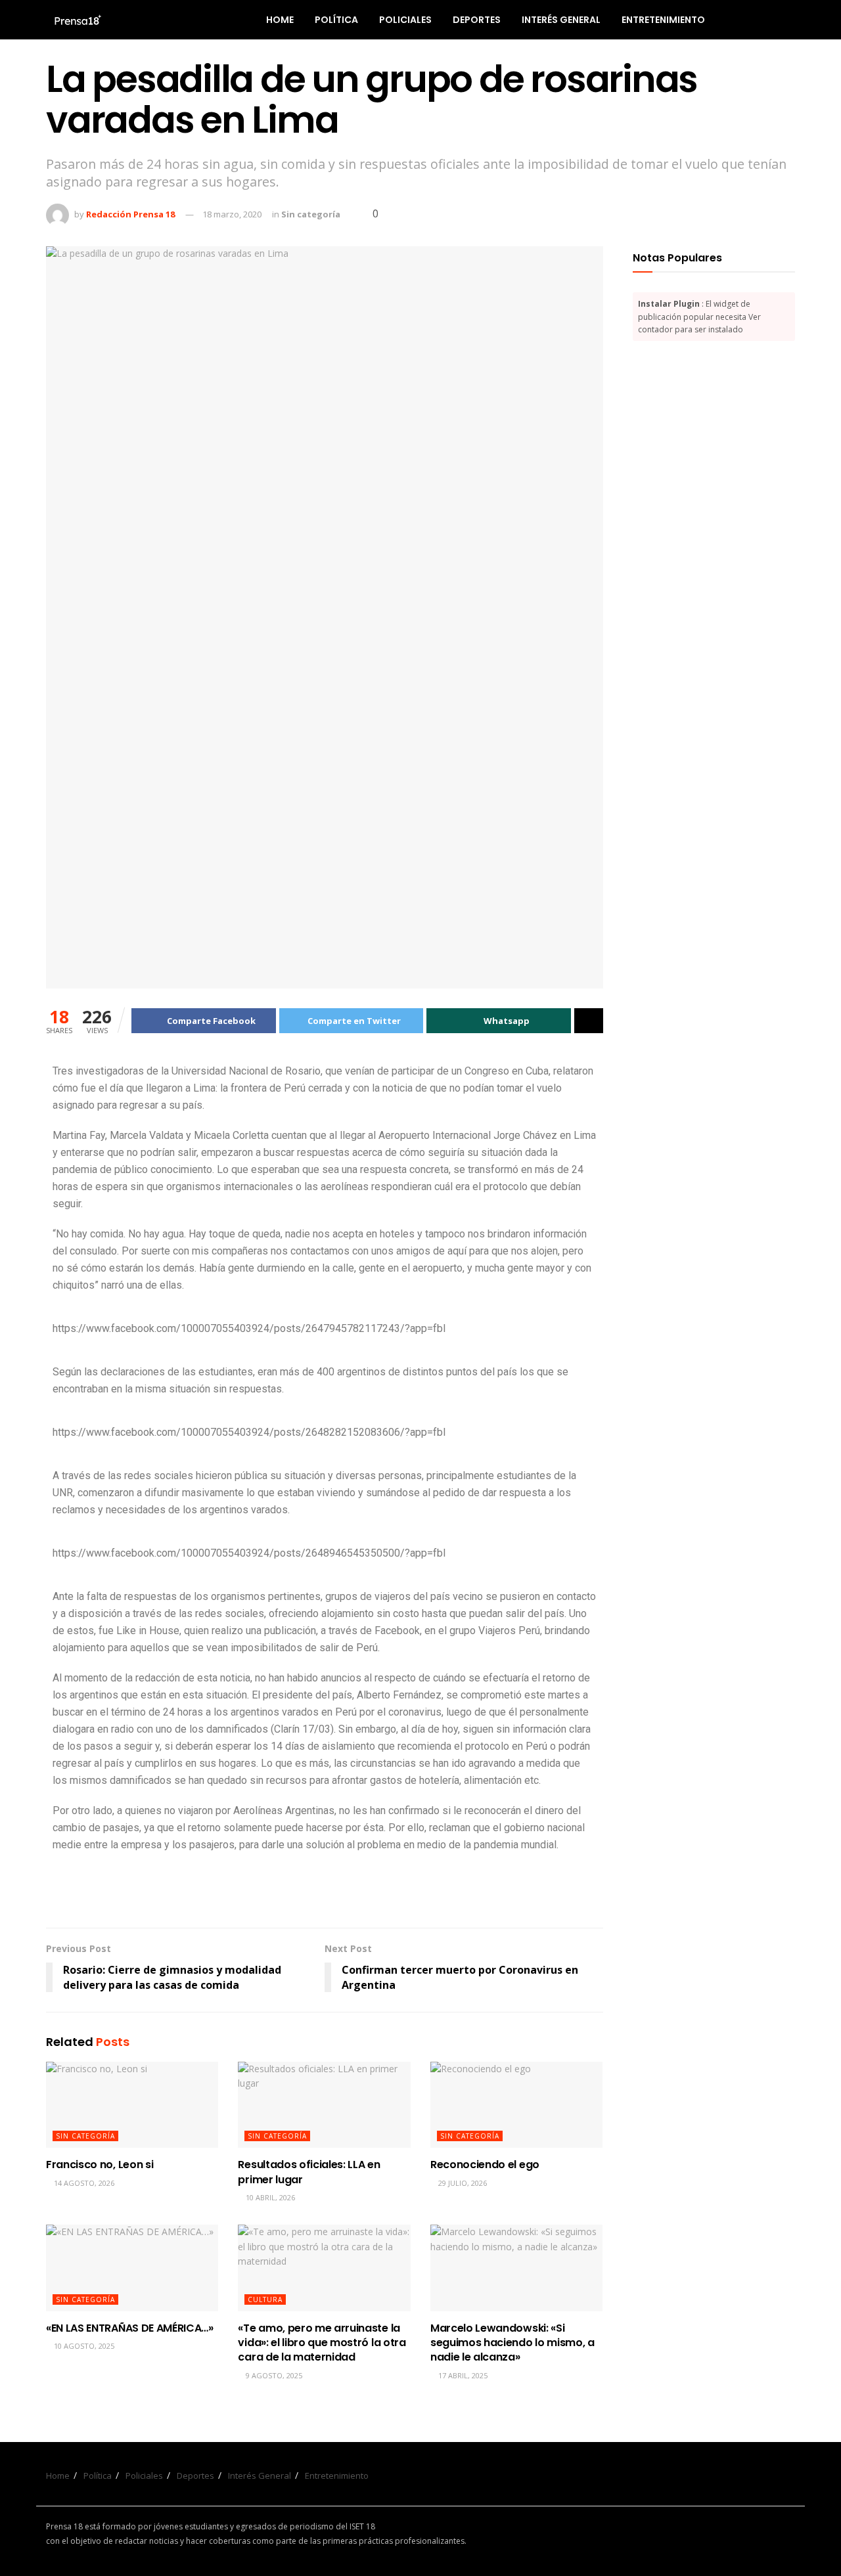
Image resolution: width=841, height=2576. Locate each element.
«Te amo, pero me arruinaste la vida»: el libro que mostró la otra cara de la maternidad (322, 2343)
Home (280, 20)
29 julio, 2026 (462, 2183)
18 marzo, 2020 (232, 214)
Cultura (265, 2299)
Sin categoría (311, 214)
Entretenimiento (663, 20)
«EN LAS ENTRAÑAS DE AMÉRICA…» (130, 2328)
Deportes (477, 20)
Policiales (405, 20)
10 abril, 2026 (269, 2197)
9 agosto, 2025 (273, 2375)
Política (336, 20)
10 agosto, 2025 (83, 2346)
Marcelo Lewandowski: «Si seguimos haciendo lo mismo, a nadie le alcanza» (512, 2343)
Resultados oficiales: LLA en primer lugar (309, 2172)
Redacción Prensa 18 (130, 214)
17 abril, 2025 (462, 2375)
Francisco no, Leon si (100, 2165)
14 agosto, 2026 (83, 2183)
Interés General (561, 20)
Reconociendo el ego (485, 2165)
